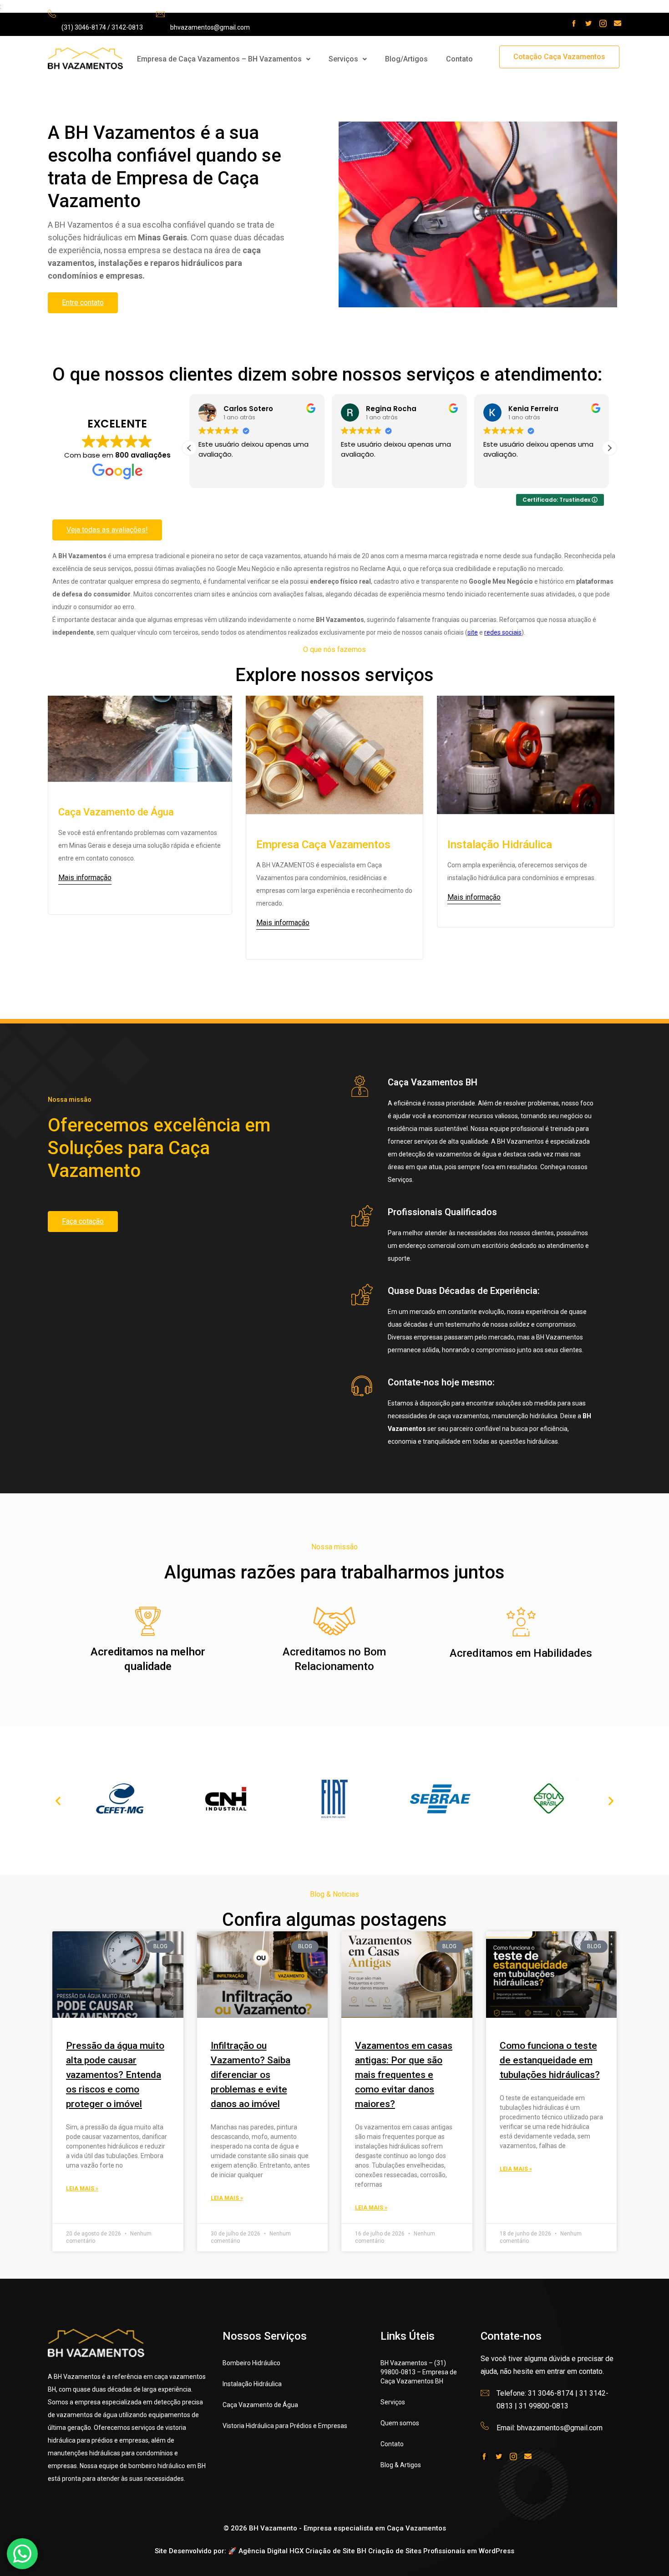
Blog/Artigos (406, 59)
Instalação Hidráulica (252, 2384)
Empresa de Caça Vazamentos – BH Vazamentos (219, 59)
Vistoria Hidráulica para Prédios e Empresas (285, 2426)
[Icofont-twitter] (588, 23)
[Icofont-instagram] (603, 23)
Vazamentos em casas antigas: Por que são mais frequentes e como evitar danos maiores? (404, 2075)
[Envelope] (618, 23)
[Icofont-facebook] (574, 23)
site (473, 632)
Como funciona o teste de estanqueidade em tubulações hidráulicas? (550, 2060)
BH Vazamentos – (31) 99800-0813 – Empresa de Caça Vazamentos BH (419, 2372)
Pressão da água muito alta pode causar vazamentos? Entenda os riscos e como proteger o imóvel (115, 2075)
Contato (459, 59)
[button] (224, 59)
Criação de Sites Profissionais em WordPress (441, 2551)
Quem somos (400, 2423)
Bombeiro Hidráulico (251, 2363)
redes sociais (503, 632)
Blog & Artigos (401, 2465)
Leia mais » (82, 2189)
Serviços (343, 59)
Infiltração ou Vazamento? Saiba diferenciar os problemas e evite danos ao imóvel (251, 2075)
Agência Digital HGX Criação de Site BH (302, 2551)
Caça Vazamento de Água (260, 2405)
